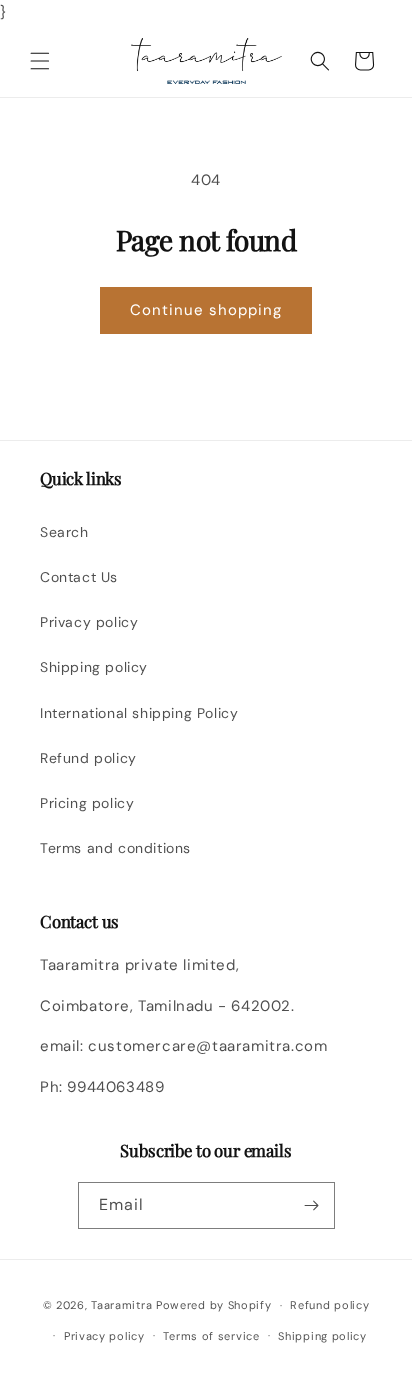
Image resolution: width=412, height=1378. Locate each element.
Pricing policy (87, 803)
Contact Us (79, 577)
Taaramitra (121, 1305)
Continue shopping (206, 310)
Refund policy (88, 758)
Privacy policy (89, 622)
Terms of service (211, 1336)
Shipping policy (94, 667)
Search (64, 532)
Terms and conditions (115, 848)
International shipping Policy (139, 713)
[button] (40, 61)
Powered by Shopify (214, 1305)
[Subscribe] (312, 1205)
